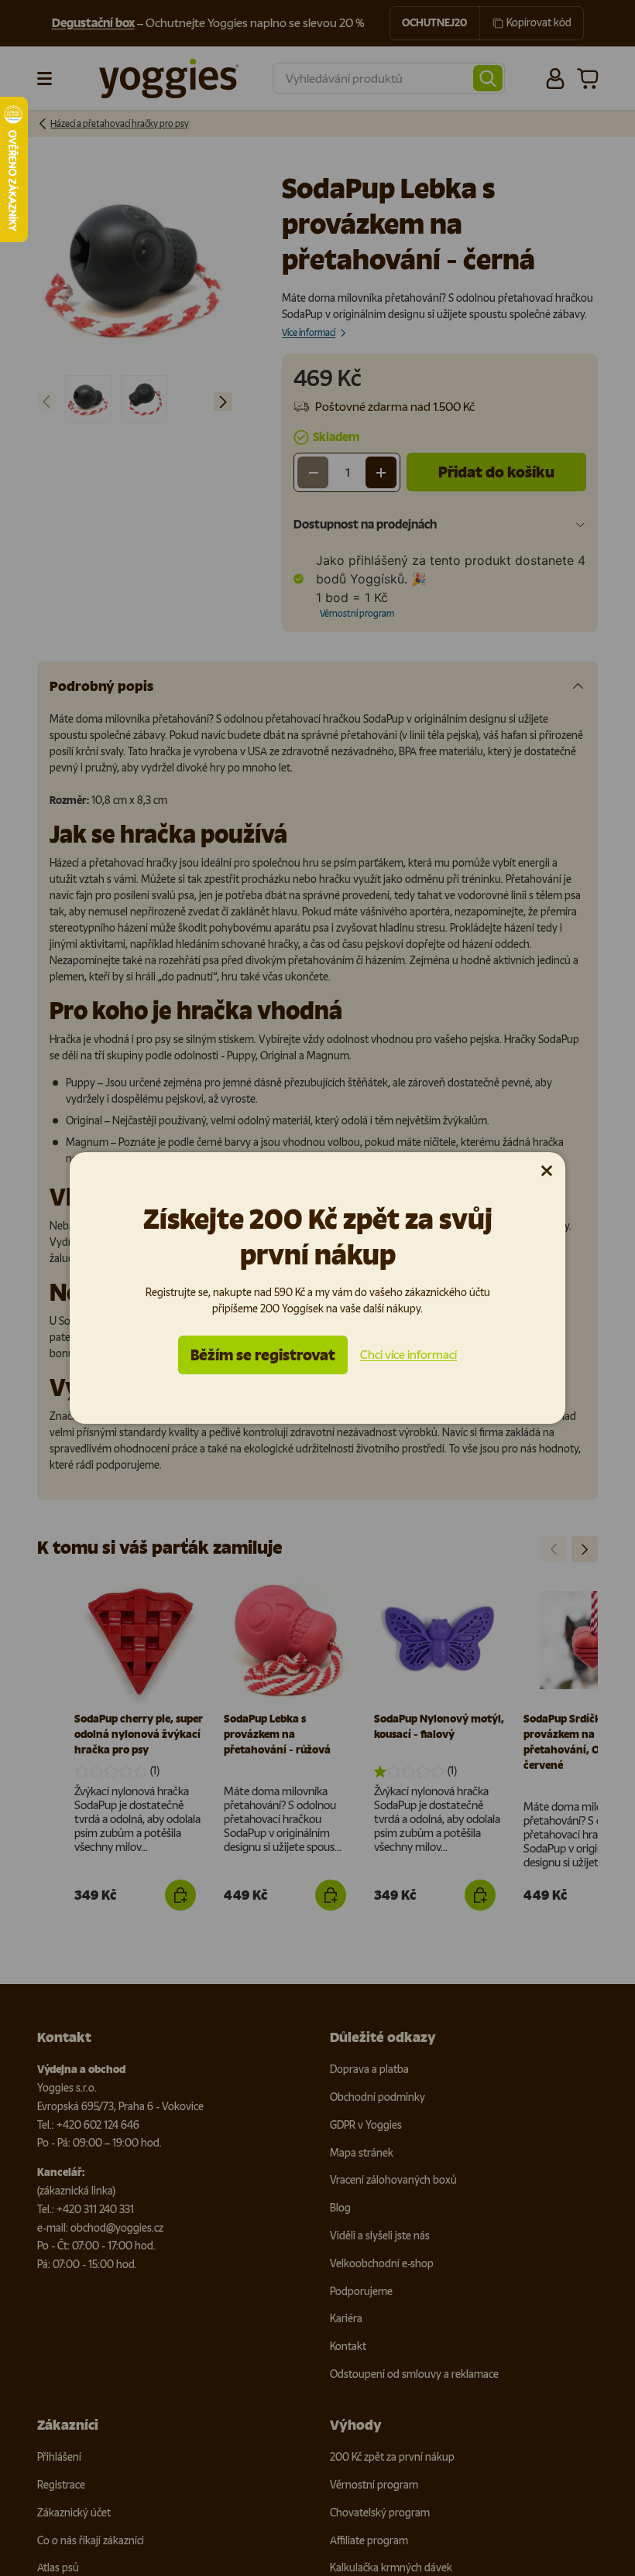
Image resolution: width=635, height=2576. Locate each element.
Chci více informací (408, 1355)
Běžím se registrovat (263, 1355)
